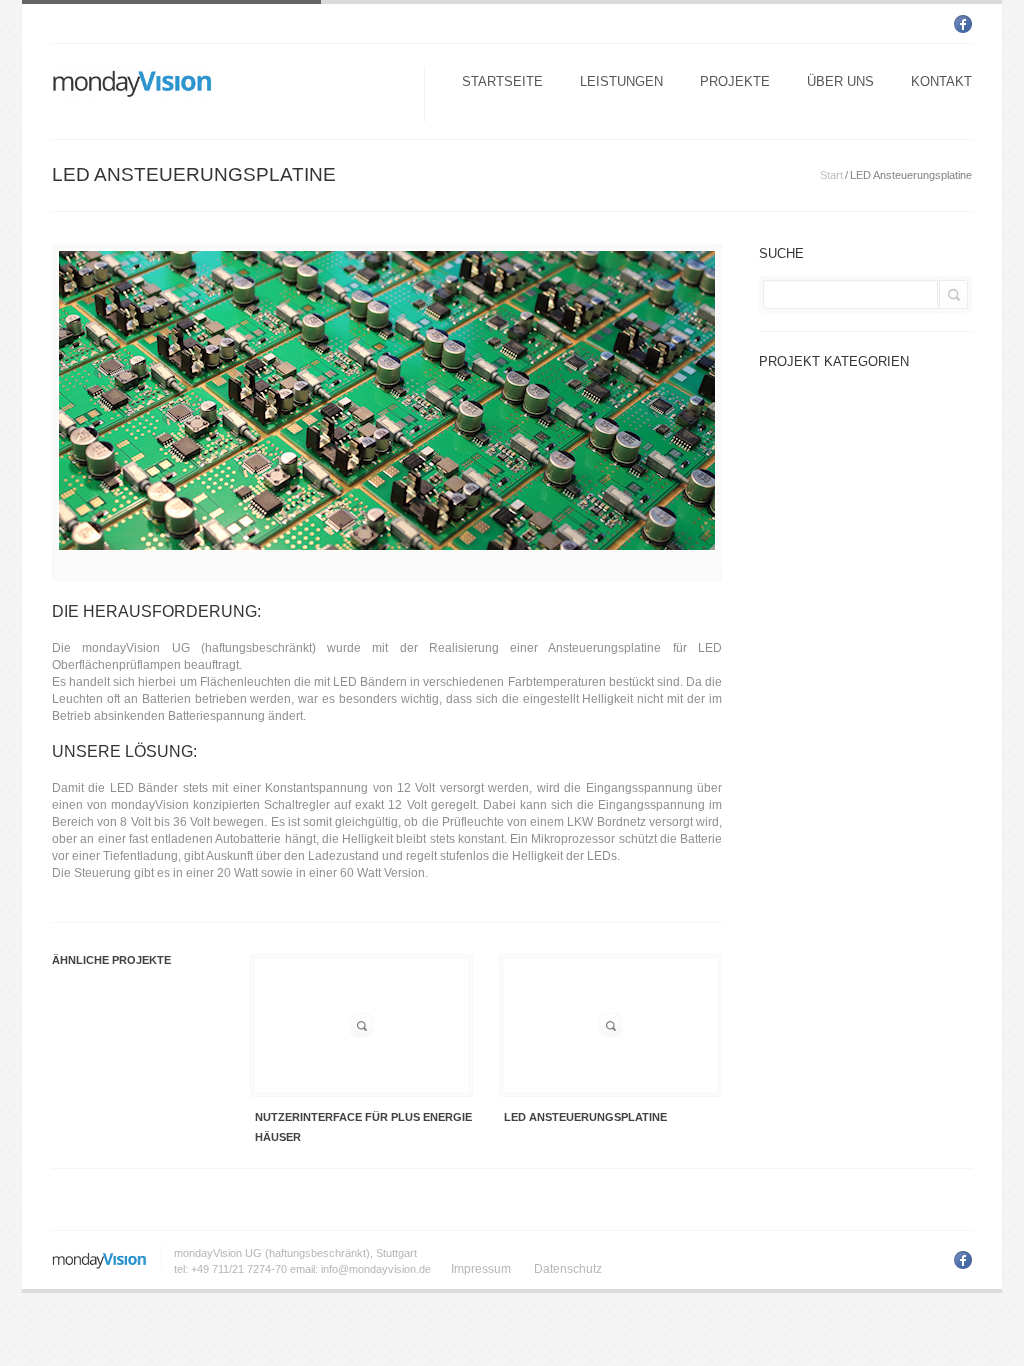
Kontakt (941, 81)
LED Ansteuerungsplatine (585, 1117)
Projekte (735, 81)
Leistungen (621, 81)
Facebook (963, 24)
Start (831, 175)
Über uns (840, 81)
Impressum (481, 1269)
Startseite (502, 81)
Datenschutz (568, 1269)
